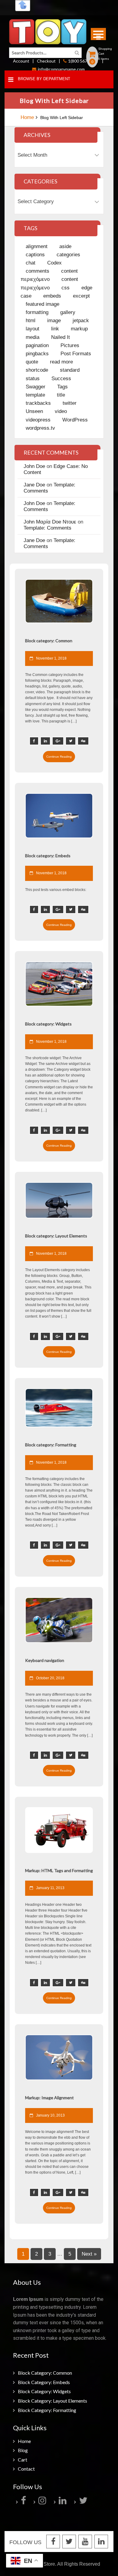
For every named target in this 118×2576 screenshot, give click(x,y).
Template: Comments (48, 528)
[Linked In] (101, 2542)
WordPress (75, 420)
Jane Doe (34, 485)
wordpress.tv (40, 428)
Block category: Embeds (44, 2382)
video (61, 411)
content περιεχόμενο (49, 275)
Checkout (46, 61)
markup (79, 329)
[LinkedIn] (63, 2502)
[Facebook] (24, 2502)
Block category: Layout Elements (52, 2401)
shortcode (37, 370)
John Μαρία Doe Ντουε (50, 522)
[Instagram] (43, 2502)
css (66, 288)
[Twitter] (84, 2502)
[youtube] (85, 2542)
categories (68, 255)
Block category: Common (45, 2373)
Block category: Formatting (47, 2410)
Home (27, 117)
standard (70, 370)
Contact (26, 2469)
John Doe (34, 466)
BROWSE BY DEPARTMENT (44, 79)
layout (33, 329)
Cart (23, 2460)
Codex (54, 263)
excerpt (81, 296)
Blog (23, 2450)
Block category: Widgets (44, 2391)
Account (21, 61)
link (55, 329)
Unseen (34, 411)
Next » (89, 2254)
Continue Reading (59, 757)
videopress (38, 420)
